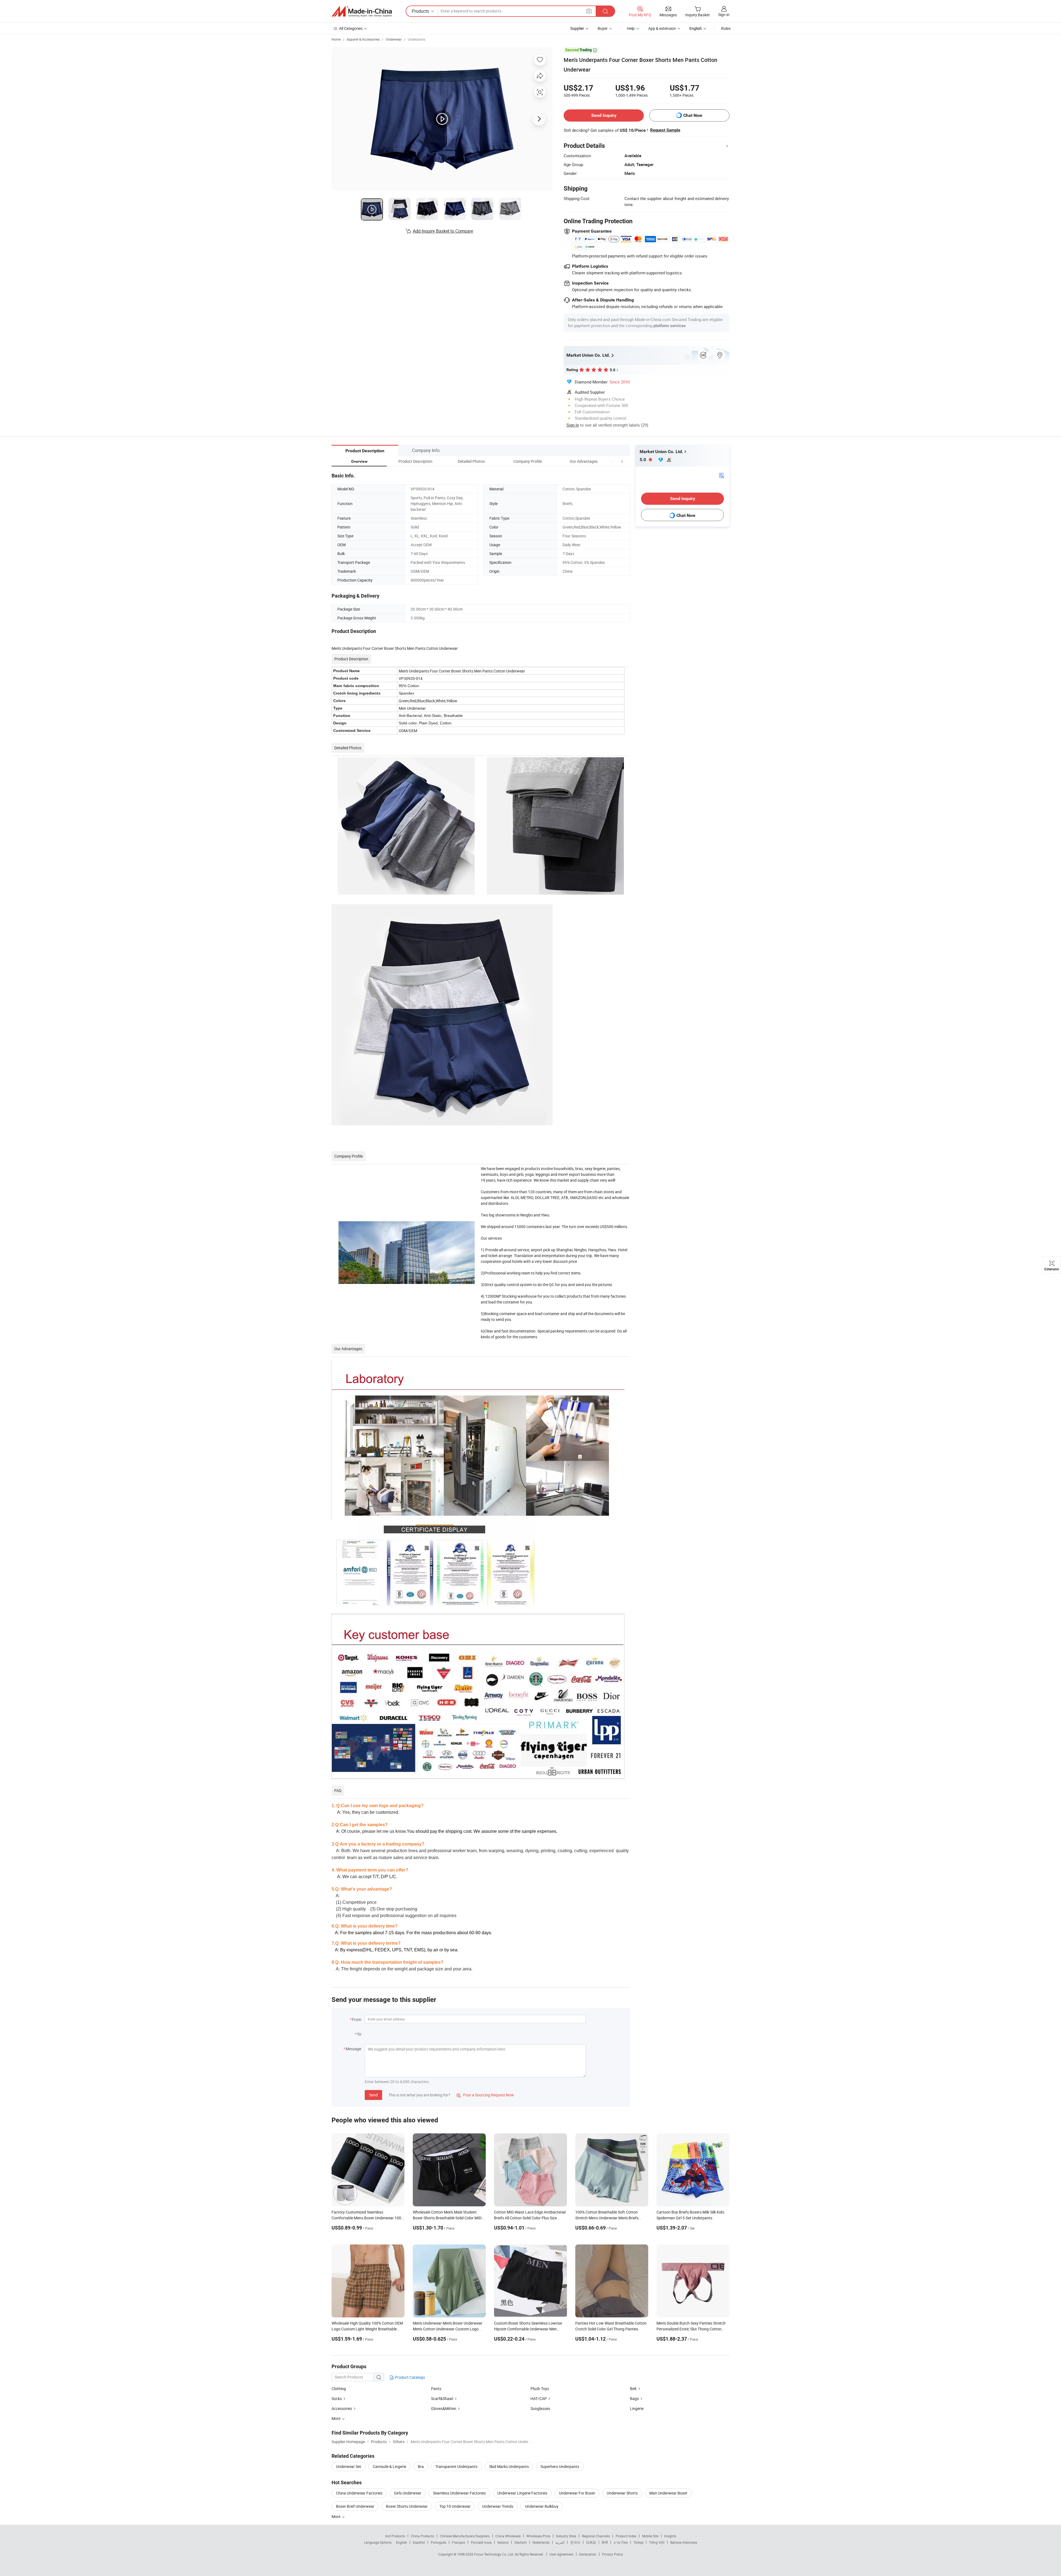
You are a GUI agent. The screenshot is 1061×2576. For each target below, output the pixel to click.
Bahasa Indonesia (684, 2542)
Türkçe (638, 2542)
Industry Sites (566, 2536)
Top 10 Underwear (455, 2506)
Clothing (339, 2389)
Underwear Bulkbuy (542, 2506)
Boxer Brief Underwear (355, 2506)
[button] (612, 461)
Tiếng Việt (657, 2542)
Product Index (626, 2536)
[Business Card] (721, 475)
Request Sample (665, 130)
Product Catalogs (409, 2377)
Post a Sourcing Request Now (485, 2095)
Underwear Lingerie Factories (522, 2493)
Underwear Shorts (622, 2493)
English (401, 2542)
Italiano (503, 2542)
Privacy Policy (613, 2554)
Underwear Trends (498, 2506)
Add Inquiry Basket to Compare (443, 231)
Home (336, 39)
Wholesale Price (538, 2536)
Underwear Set (349, 2466)
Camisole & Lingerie (389, 2466)
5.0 (643, 460)
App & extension (662, 28)
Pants (436, 2389)
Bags (634, 2398)
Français (459, 2542)
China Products (422, 2536)
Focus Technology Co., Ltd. (494, 2554)
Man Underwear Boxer (668, 2493)
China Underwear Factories (359, 2493)
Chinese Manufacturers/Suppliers (465, 2536)
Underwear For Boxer (577, 2493)
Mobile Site (650, 2536)
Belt (633, 2389)
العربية (560, 2542)
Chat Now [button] (693, 115)
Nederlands (541, 2542)
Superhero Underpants (560, 2466)
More (336, 2516)
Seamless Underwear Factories (459, 2493)
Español (419, 2542)
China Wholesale (508, 2536)
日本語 (591, 2542)
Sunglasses (540, 2408)
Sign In (573, 425)
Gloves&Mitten (444, 2408)
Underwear (394, 39)
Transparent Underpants (456, 2466)
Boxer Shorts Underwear (407, 2506)
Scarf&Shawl (442, 2398)
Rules (726, 28)
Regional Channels (596, 2536)
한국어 (575, 2542)
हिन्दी (605, 2542)
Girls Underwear (408, 2493)
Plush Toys (540, 2389)
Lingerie (637, 2408)
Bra (421, 2466)
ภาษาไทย (621, 2542)
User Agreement (561, 2554)
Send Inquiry (604, 115)
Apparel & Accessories (363, 39)
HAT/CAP (539, 2398)
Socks (337, 2398)
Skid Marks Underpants (509, 2466)
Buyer (603, 28)
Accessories (342, 2408)
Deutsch (521, 2542)
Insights (670, 2536)
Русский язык (481, 2542)
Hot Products (395, 2536)
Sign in (724, 15)
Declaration (588, 2554)
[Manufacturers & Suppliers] (362, 11)
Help (631, 28)
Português (438, 2542)
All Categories (351, 28)
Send (373, 2095)
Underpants (417, 39)
